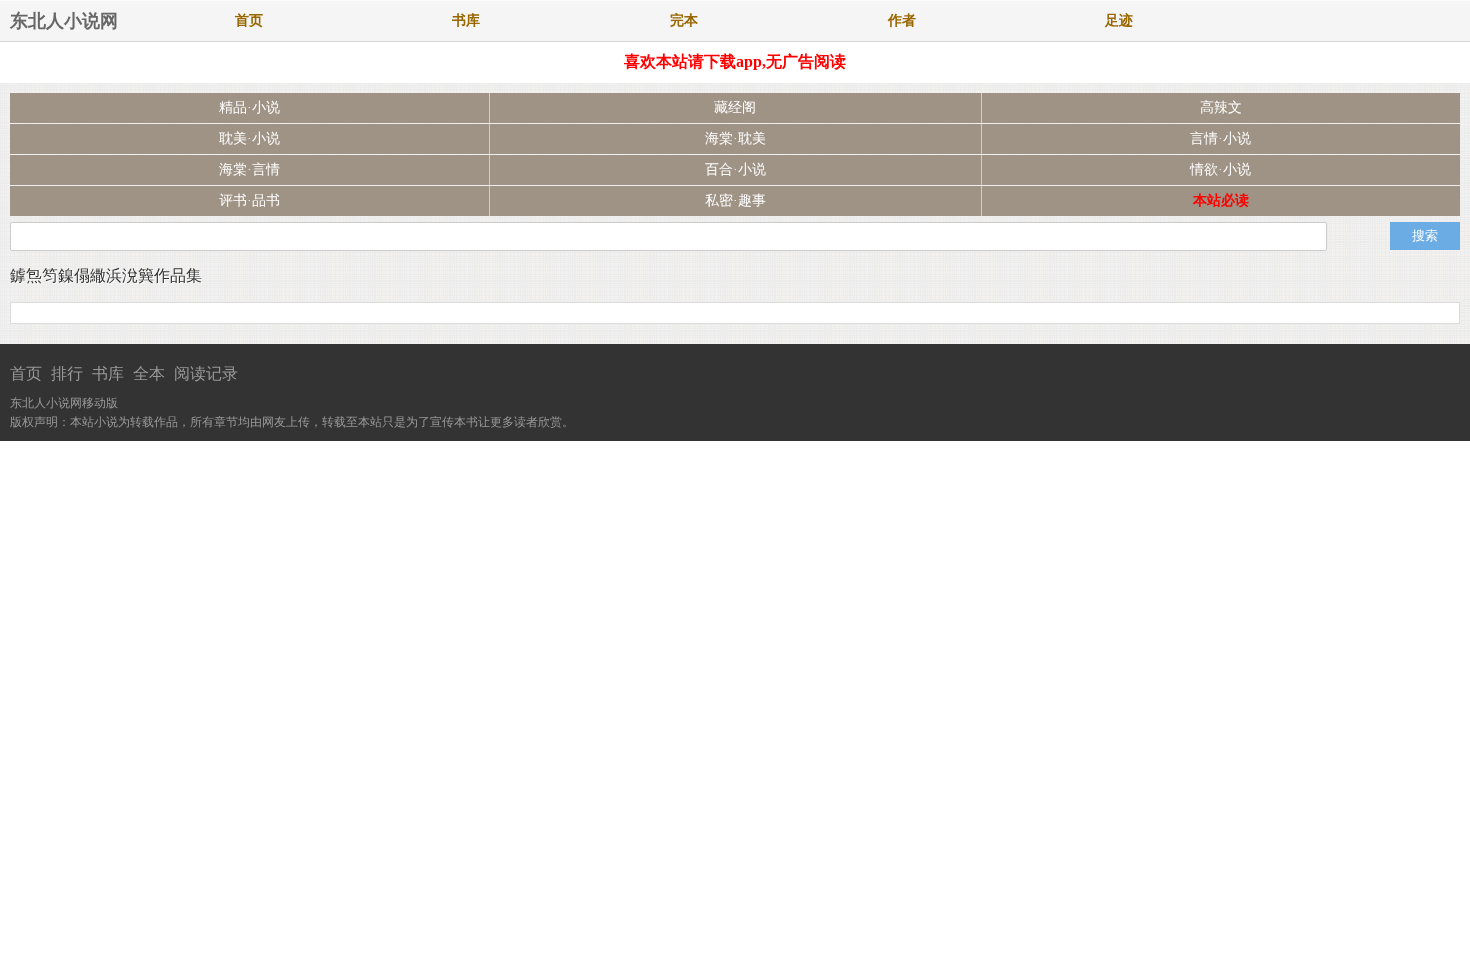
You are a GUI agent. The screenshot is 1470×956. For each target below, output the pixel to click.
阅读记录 (206, 373)
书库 (466, 20)
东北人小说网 (64, 21)
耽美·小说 (249, 138)
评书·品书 (249, 200)
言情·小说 (1220, 138)
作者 (902, 20)
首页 (249, 20)
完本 (684, 20)
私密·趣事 (735, 200)
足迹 (1119, 20)
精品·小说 (249, 107)
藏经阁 (735, 107)
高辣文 (1221, 107)
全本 (149, 373)
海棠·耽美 (735, 138)
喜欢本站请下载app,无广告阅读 (735, 61)
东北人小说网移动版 (64, 403)
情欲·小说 (1220, 169)
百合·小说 (735, 169)
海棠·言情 (249, 169)
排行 (67, 373)
